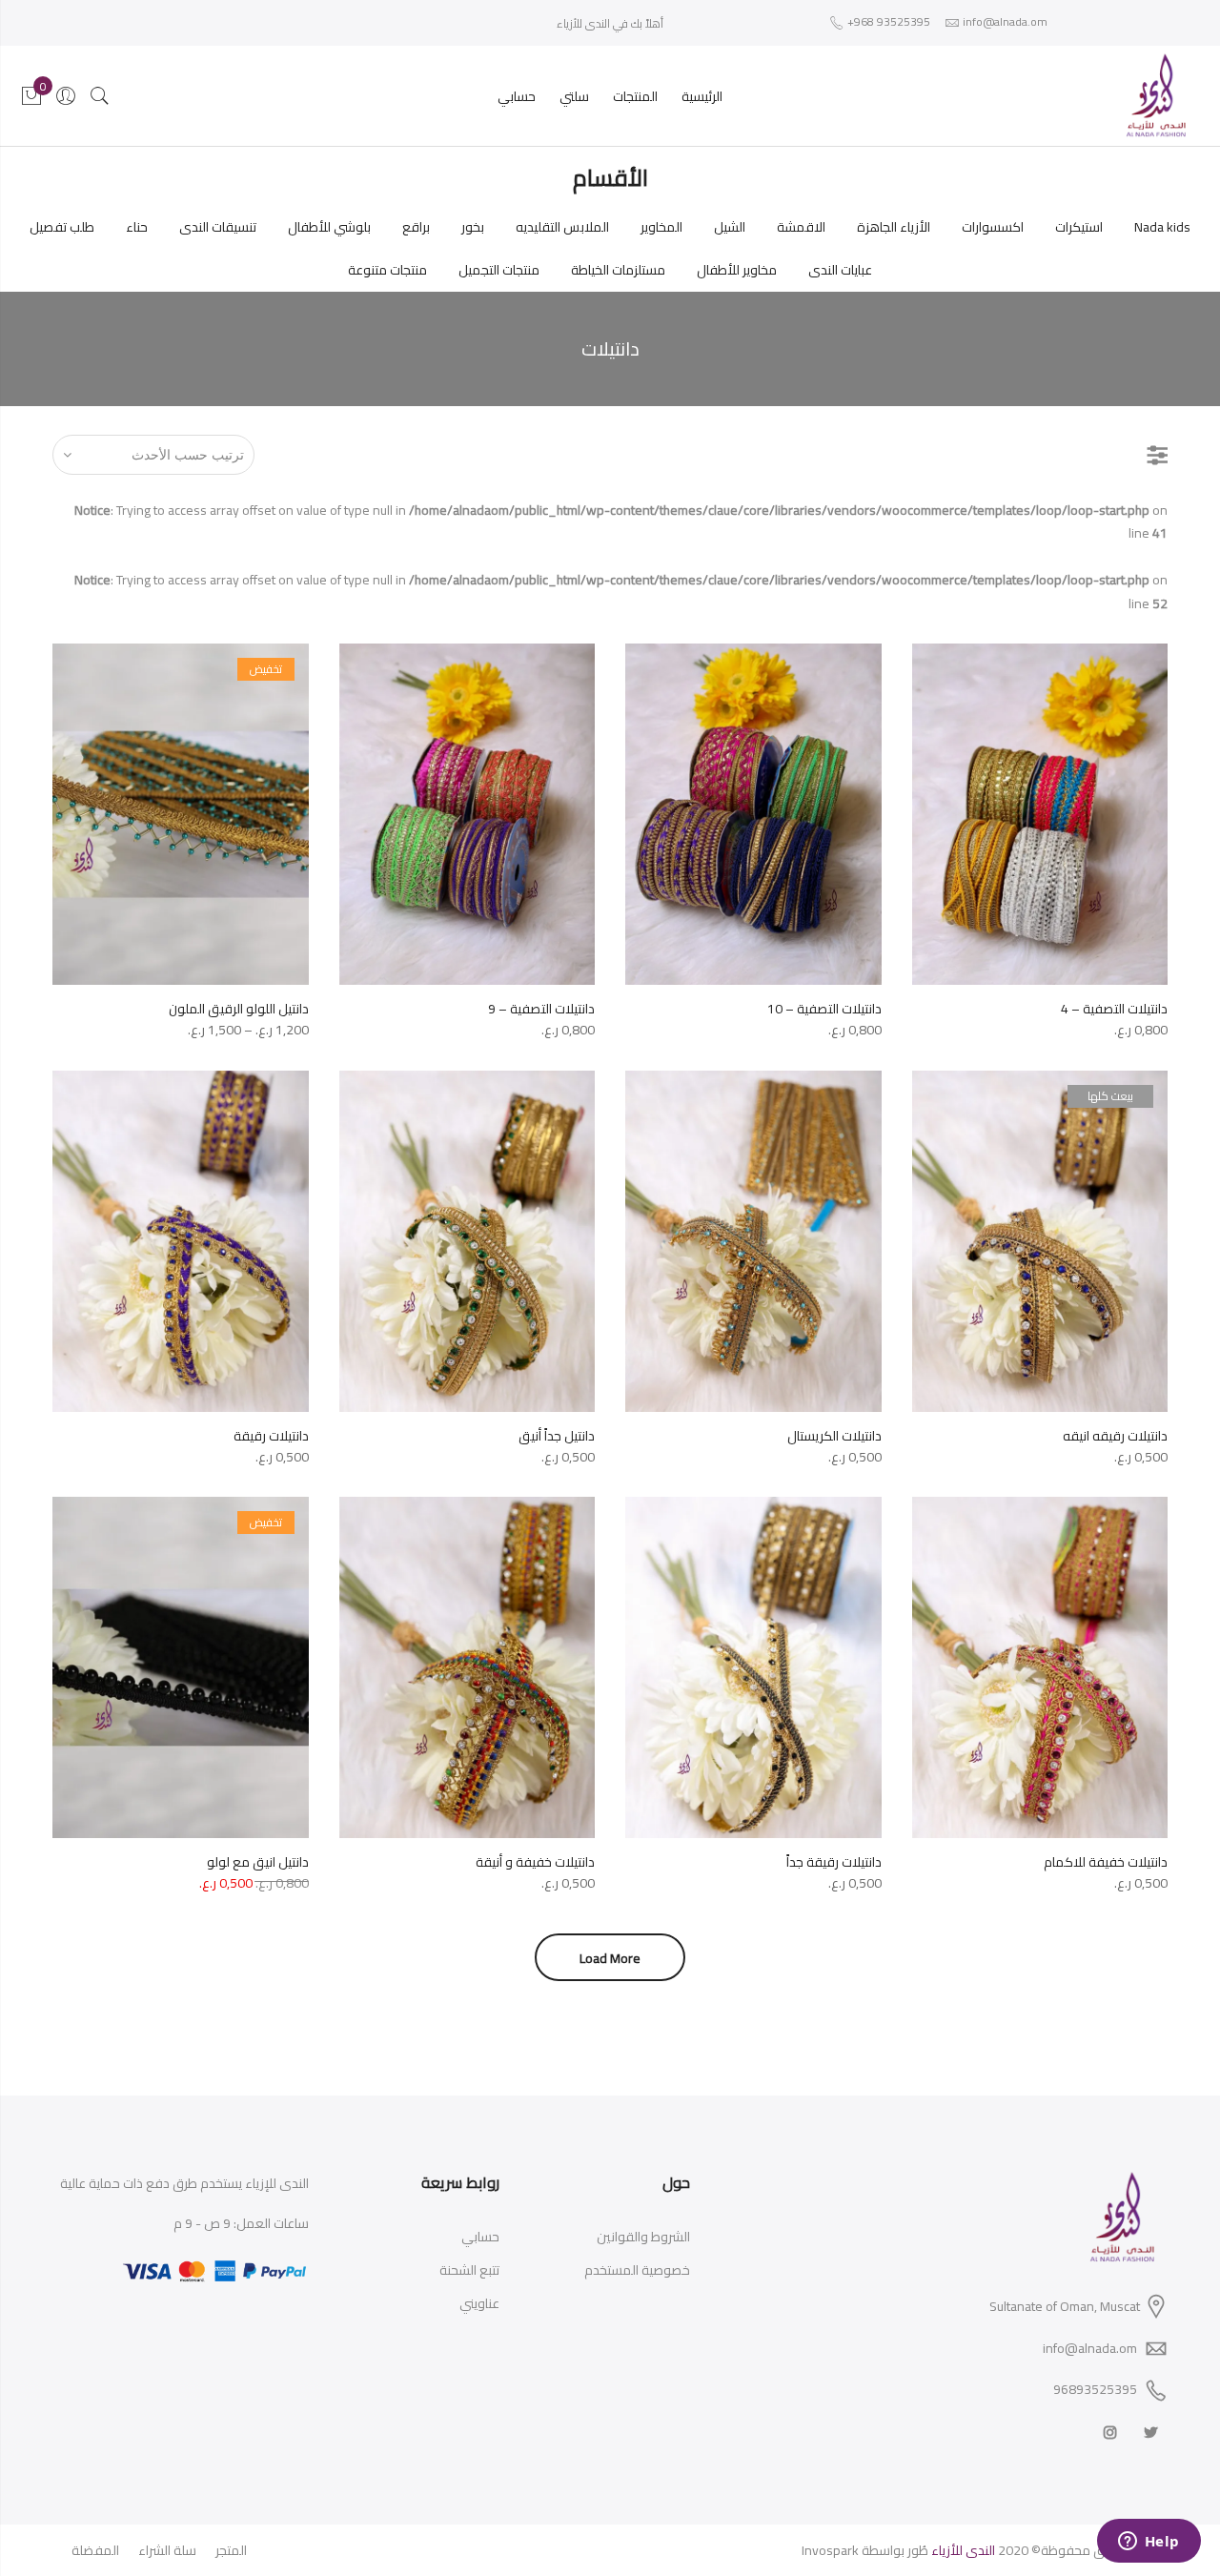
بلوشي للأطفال (329, 227)
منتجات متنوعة (387, 270)
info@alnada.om (1090, 2348)
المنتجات (635, 96)
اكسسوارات (993, 227)
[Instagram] (1108, 2432)
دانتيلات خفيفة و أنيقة (535, 1862)
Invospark (830, 2550)
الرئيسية (702, 96)
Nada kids (1162, 227)
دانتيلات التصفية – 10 (824, 1009)
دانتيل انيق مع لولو (258, 1862)
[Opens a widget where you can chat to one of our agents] (1149, 2543)
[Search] (100, 96)
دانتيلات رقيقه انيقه (1115, 1436)
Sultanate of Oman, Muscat (1065, 2306)
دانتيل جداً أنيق (557, 1436)
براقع (416, 227)
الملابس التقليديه (562, 227)
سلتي (574, 96)
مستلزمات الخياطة (618, 270)
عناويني (479, 2303)
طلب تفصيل (62, 227)
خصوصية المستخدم (637, 2270)
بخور (473, 227)
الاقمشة (801, 227)
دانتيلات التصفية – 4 (1114, 1009)
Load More (610, 1958)
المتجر (231, 2550)
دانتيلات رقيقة (271, 1436)
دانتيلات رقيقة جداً (834, 1862)
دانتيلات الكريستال (834, 1436)
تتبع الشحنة (469, 2270)
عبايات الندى (840, 270)
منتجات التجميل (499, 270)
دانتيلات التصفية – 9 (541, 1009)
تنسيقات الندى (218, 227)
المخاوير (661, 227)
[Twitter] (1149, 2432)
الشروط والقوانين (643, 2237)
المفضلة (95, 2550)
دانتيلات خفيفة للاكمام (1106, 1862)
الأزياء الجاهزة (894, 227)
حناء (137, 227)
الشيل (730, 227)
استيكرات (1079, 227)
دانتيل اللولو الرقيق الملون (239, 1009)
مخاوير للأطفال (737, 270)
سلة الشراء (167, 2550)
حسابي (517, 96)
